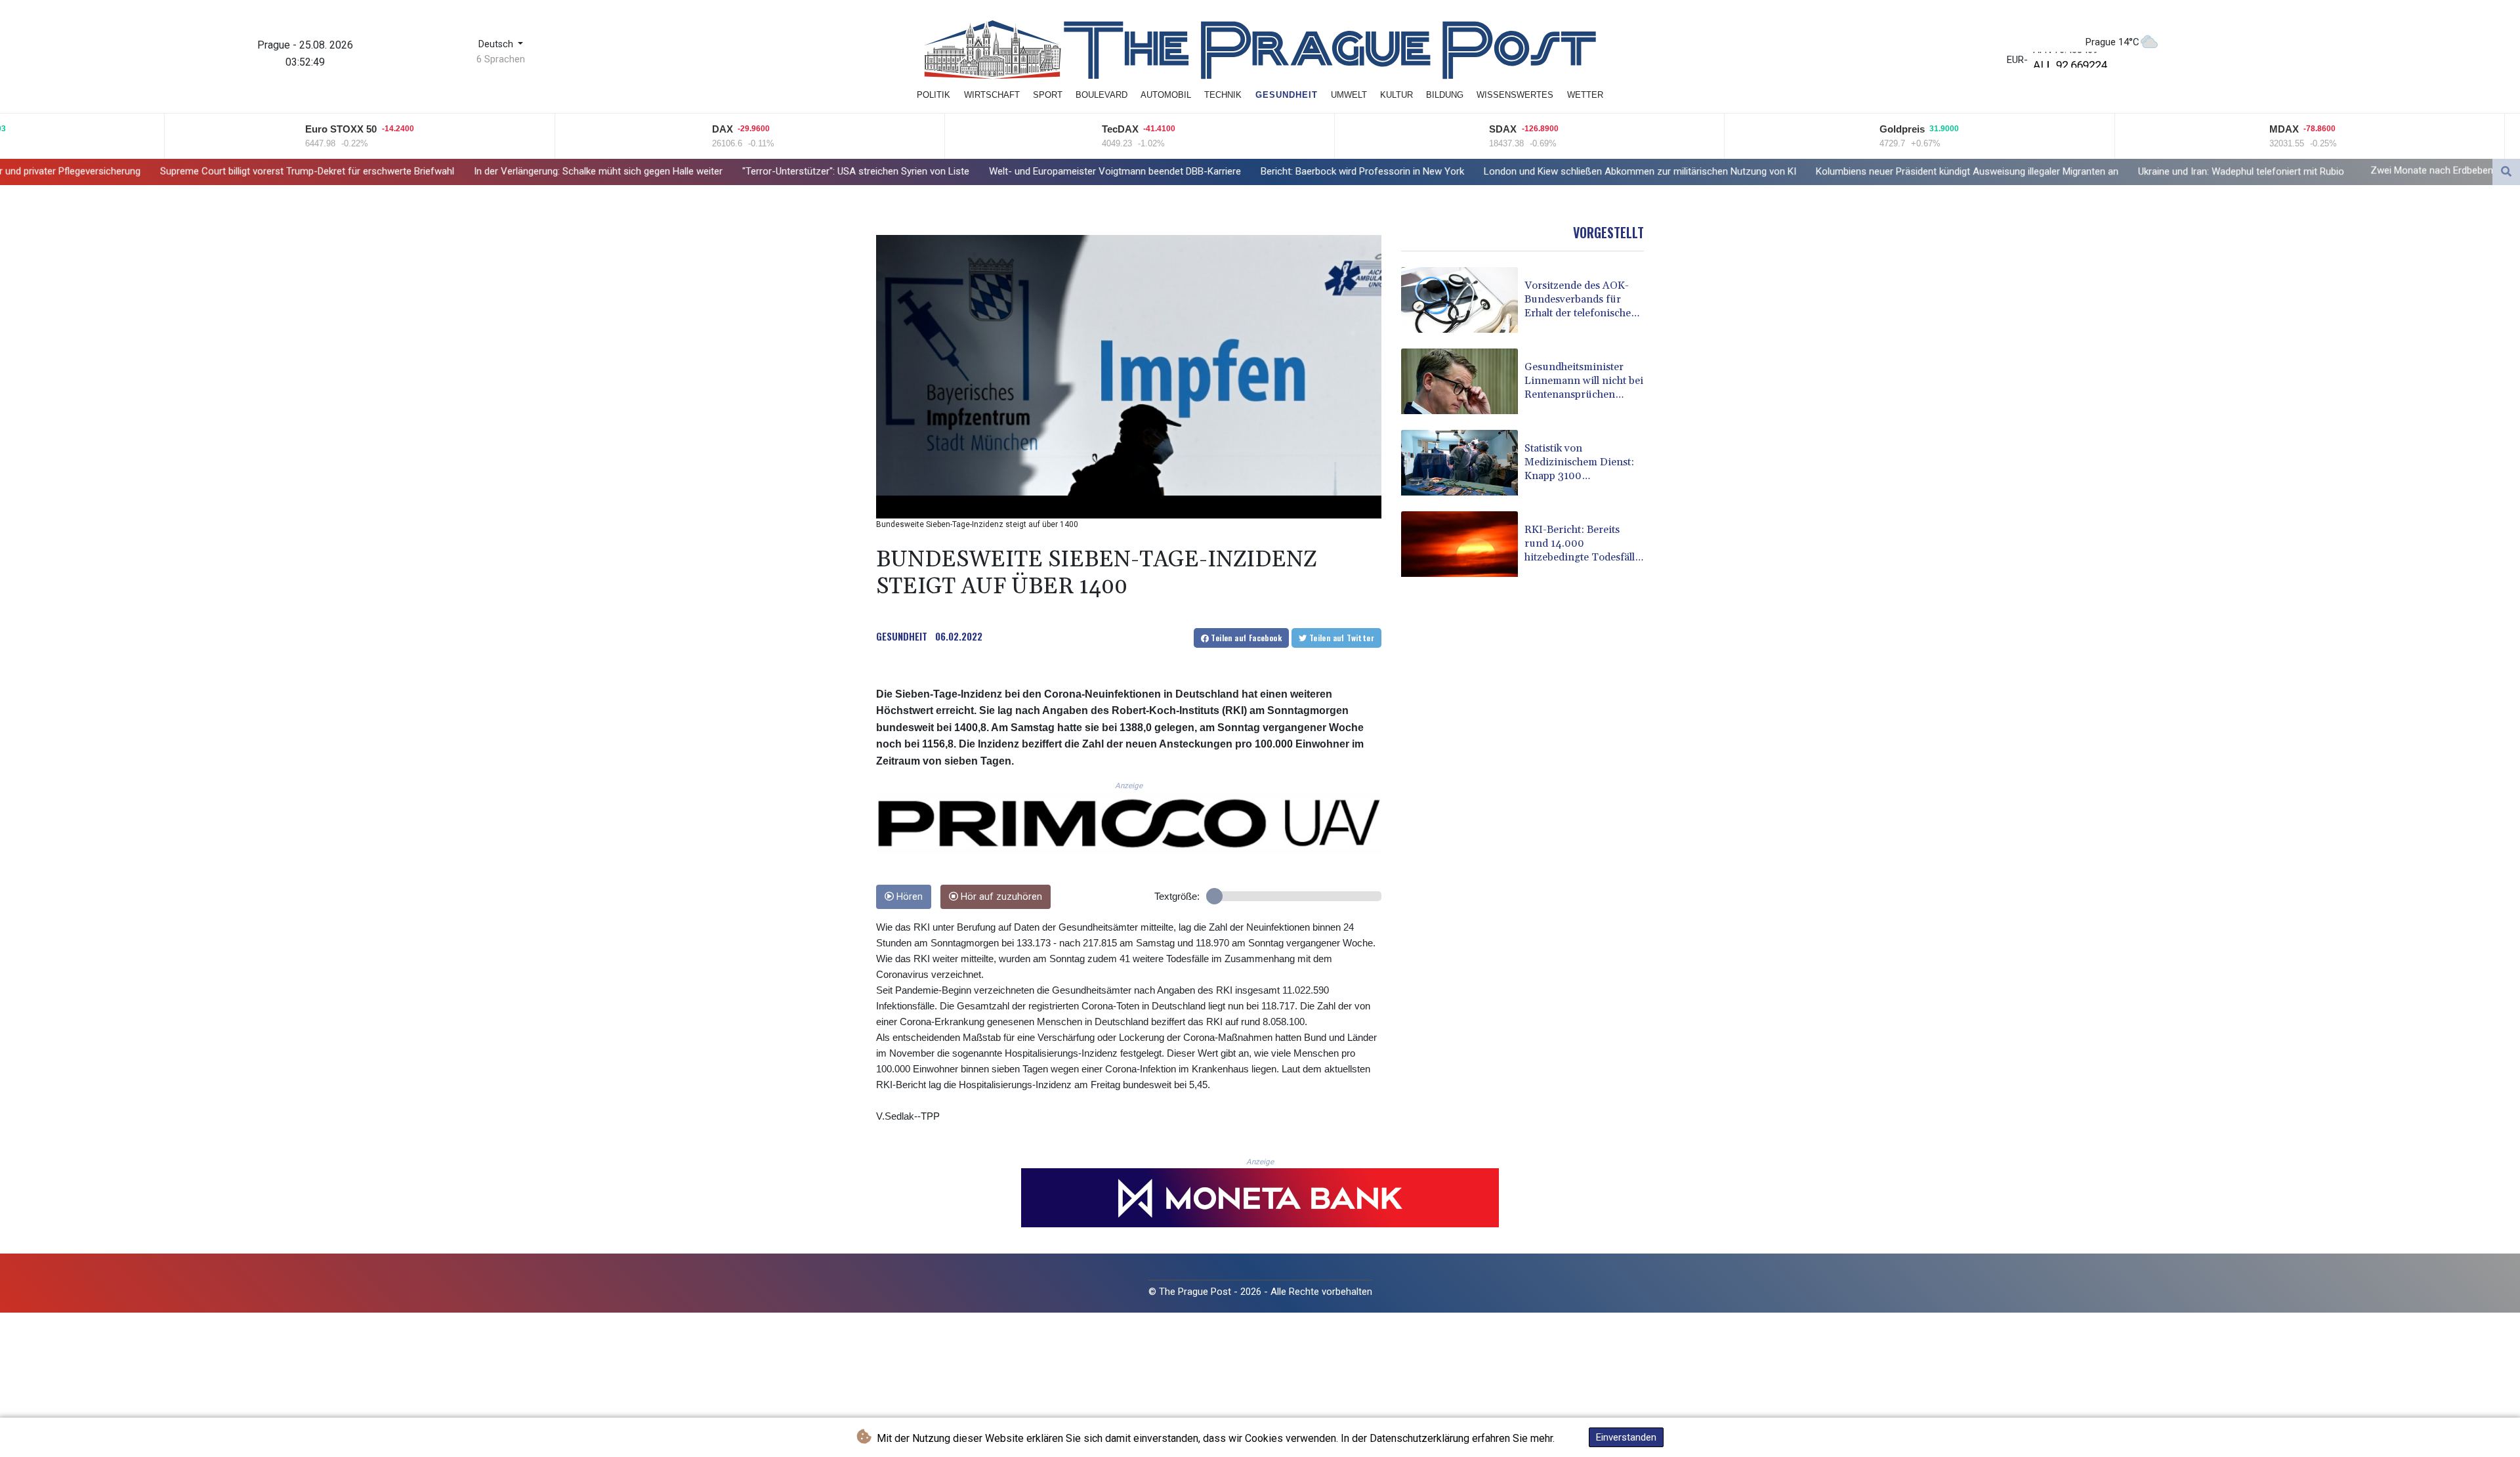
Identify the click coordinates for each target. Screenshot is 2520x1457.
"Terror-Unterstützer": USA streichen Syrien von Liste (654, 171)
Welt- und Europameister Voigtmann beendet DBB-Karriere (913, 171)
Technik (1223, 95)
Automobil (1166, 95)
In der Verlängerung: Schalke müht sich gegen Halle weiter (396, 171)
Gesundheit (1287, 95)
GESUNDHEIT (902, 636)
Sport (1048, 95)
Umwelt (1349, 95)
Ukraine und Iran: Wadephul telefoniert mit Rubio (2039, 171)
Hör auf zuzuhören (1000, 897)
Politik (934, 95)
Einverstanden (1626, 1437)
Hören (908, 897)
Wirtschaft (992, 95)
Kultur (1396, 95)
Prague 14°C (2112, 42)
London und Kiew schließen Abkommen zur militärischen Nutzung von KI (1438, 171)
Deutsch (497, 44)
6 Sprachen (501, 59)
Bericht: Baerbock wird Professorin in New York (1160, 171)
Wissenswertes (1515, 95)
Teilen (1245, 638)
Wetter (1585, 95)
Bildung (1445, 95)
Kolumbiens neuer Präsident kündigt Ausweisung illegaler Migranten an (1765, 171)
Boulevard (1102, 95)
